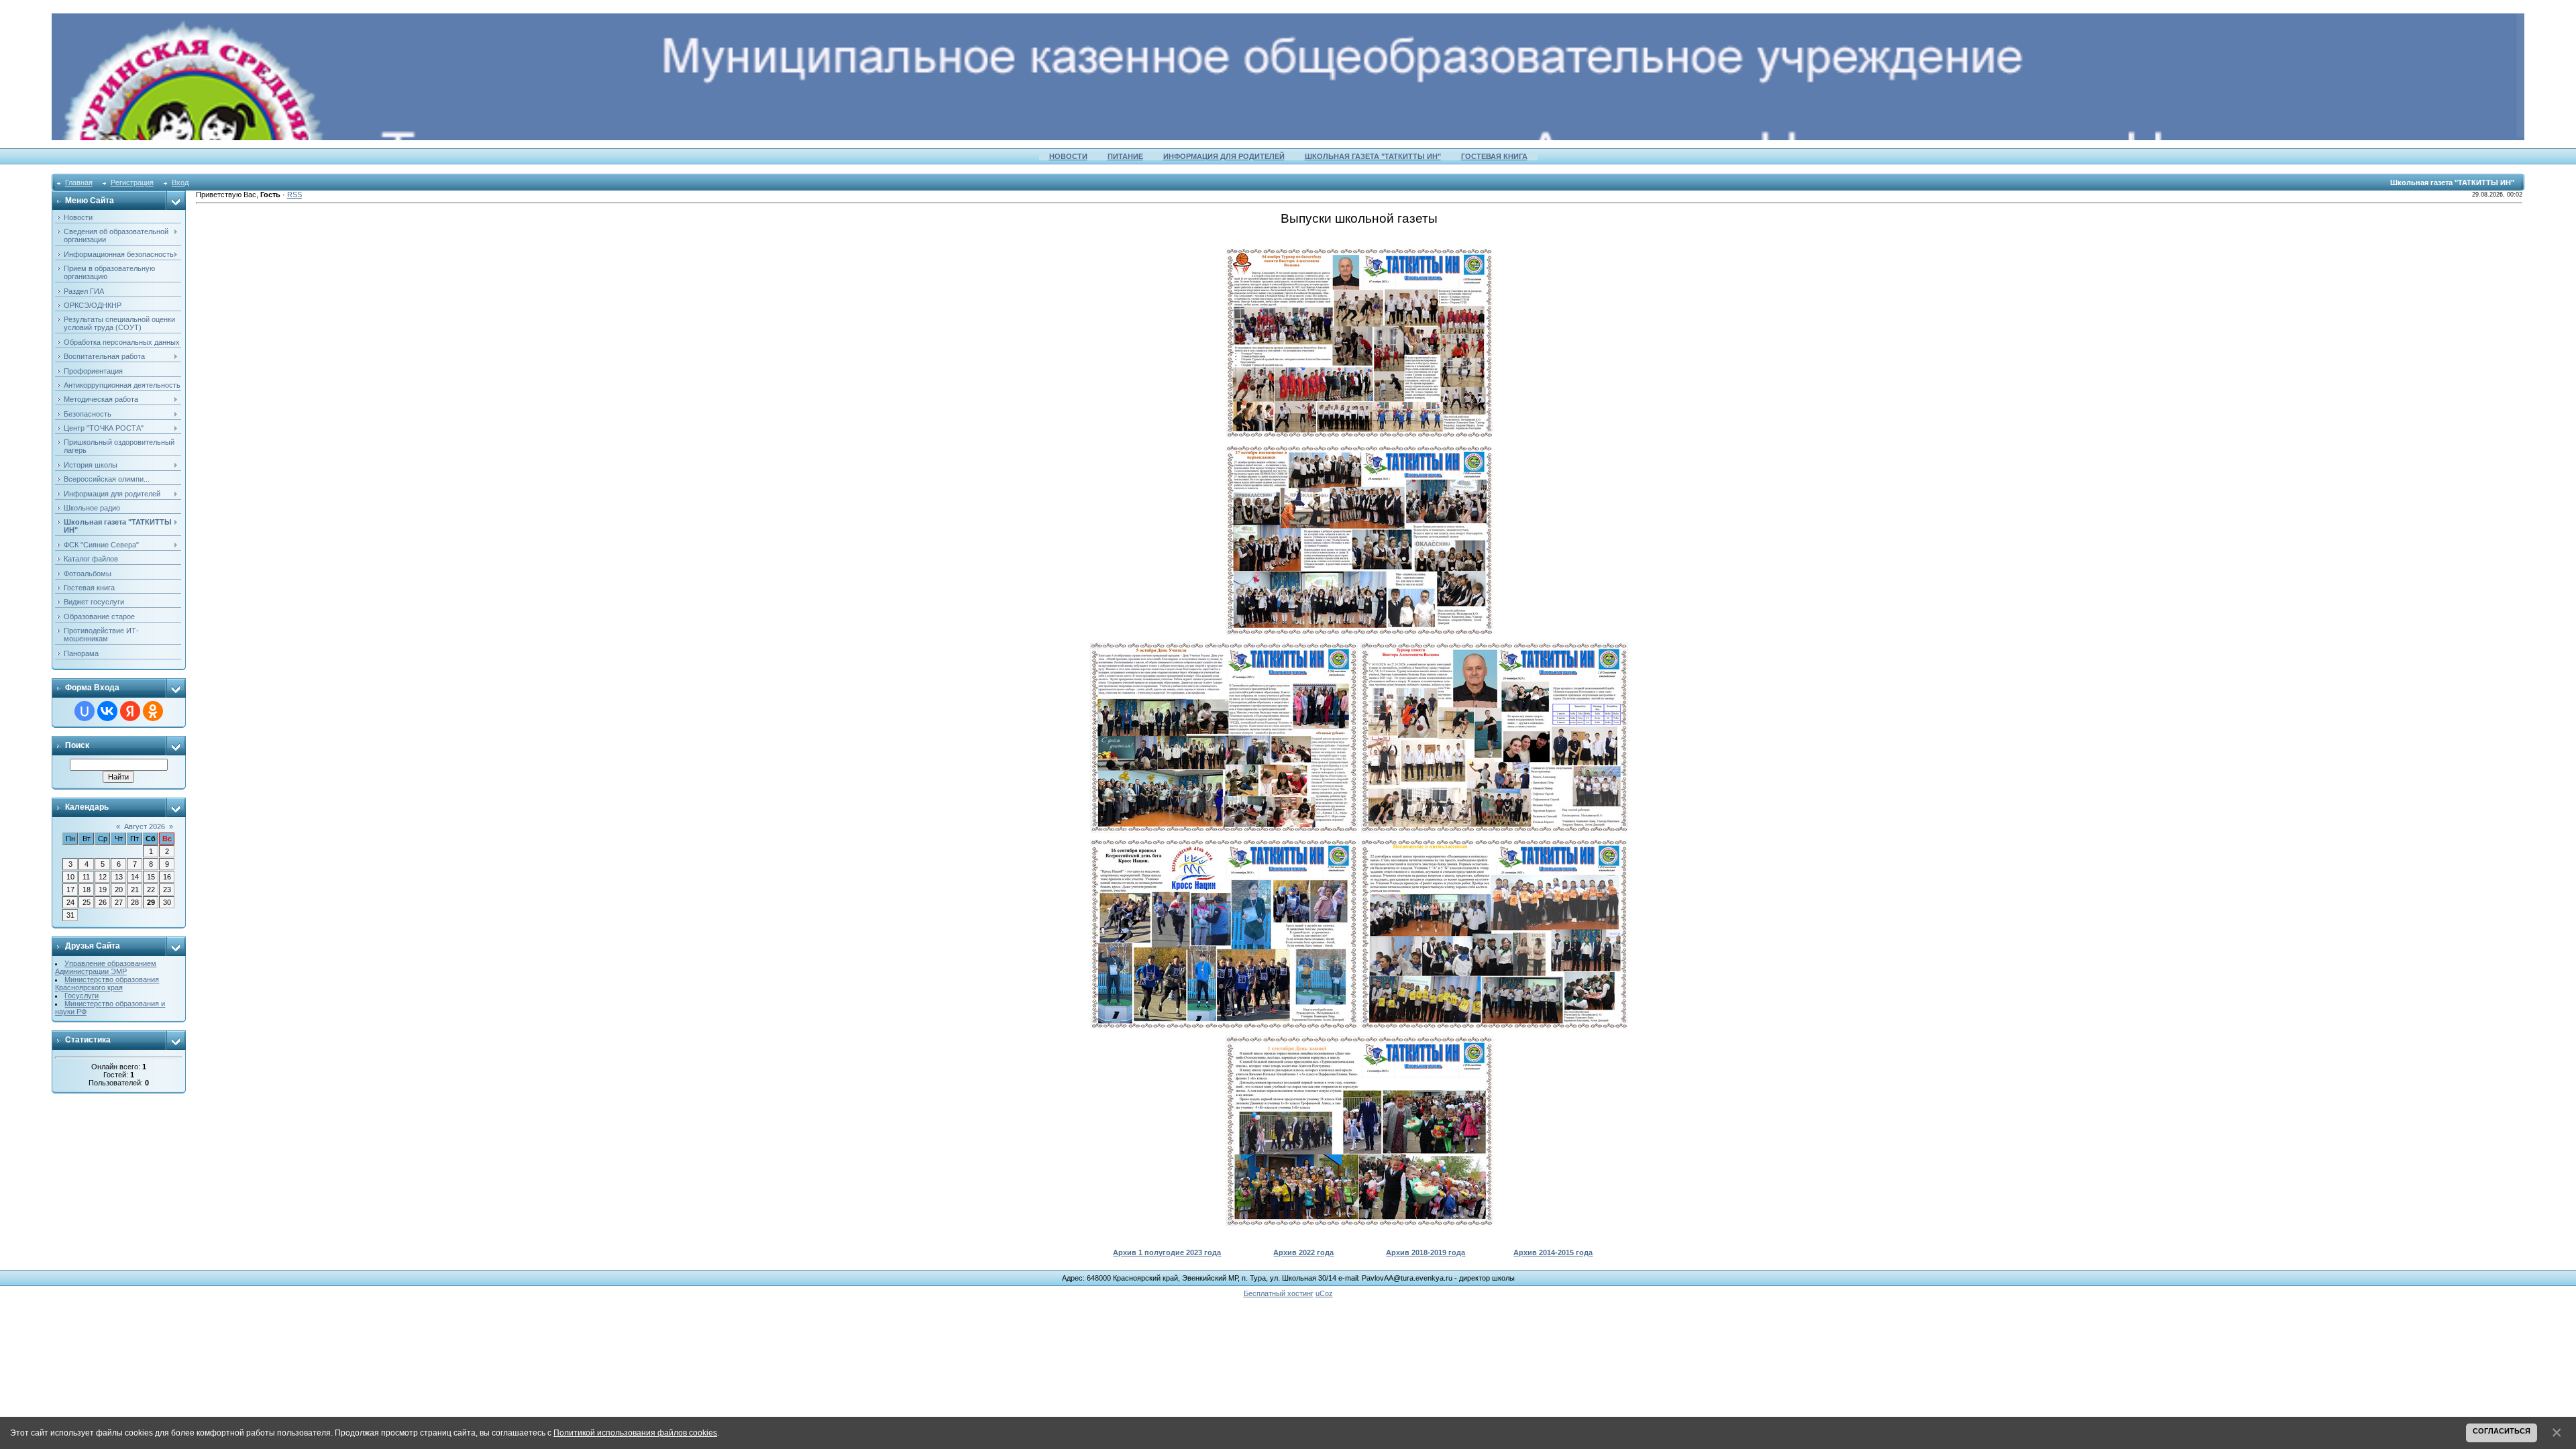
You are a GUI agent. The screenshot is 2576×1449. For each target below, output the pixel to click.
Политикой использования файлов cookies (635, 1433)
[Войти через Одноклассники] (153, 711)
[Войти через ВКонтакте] (107, 711)
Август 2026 (145, 826)
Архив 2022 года (1303, 1252)
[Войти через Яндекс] (130, 711)
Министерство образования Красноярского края (107, 983)
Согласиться (2502, 1431)
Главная (79, 182)
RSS (294, 195)
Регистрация (132, 182)
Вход (180, 182)
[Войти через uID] (85, 711)
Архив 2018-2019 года (1426, 1252)
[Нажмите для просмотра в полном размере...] (1359, 252)
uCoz (1324, 1293)
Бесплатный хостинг (1279, 1293)
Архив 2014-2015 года (1553, 1252)
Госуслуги (82, 996)
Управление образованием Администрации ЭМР (106, 967)
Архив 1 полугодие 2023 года (1167, 1252)
